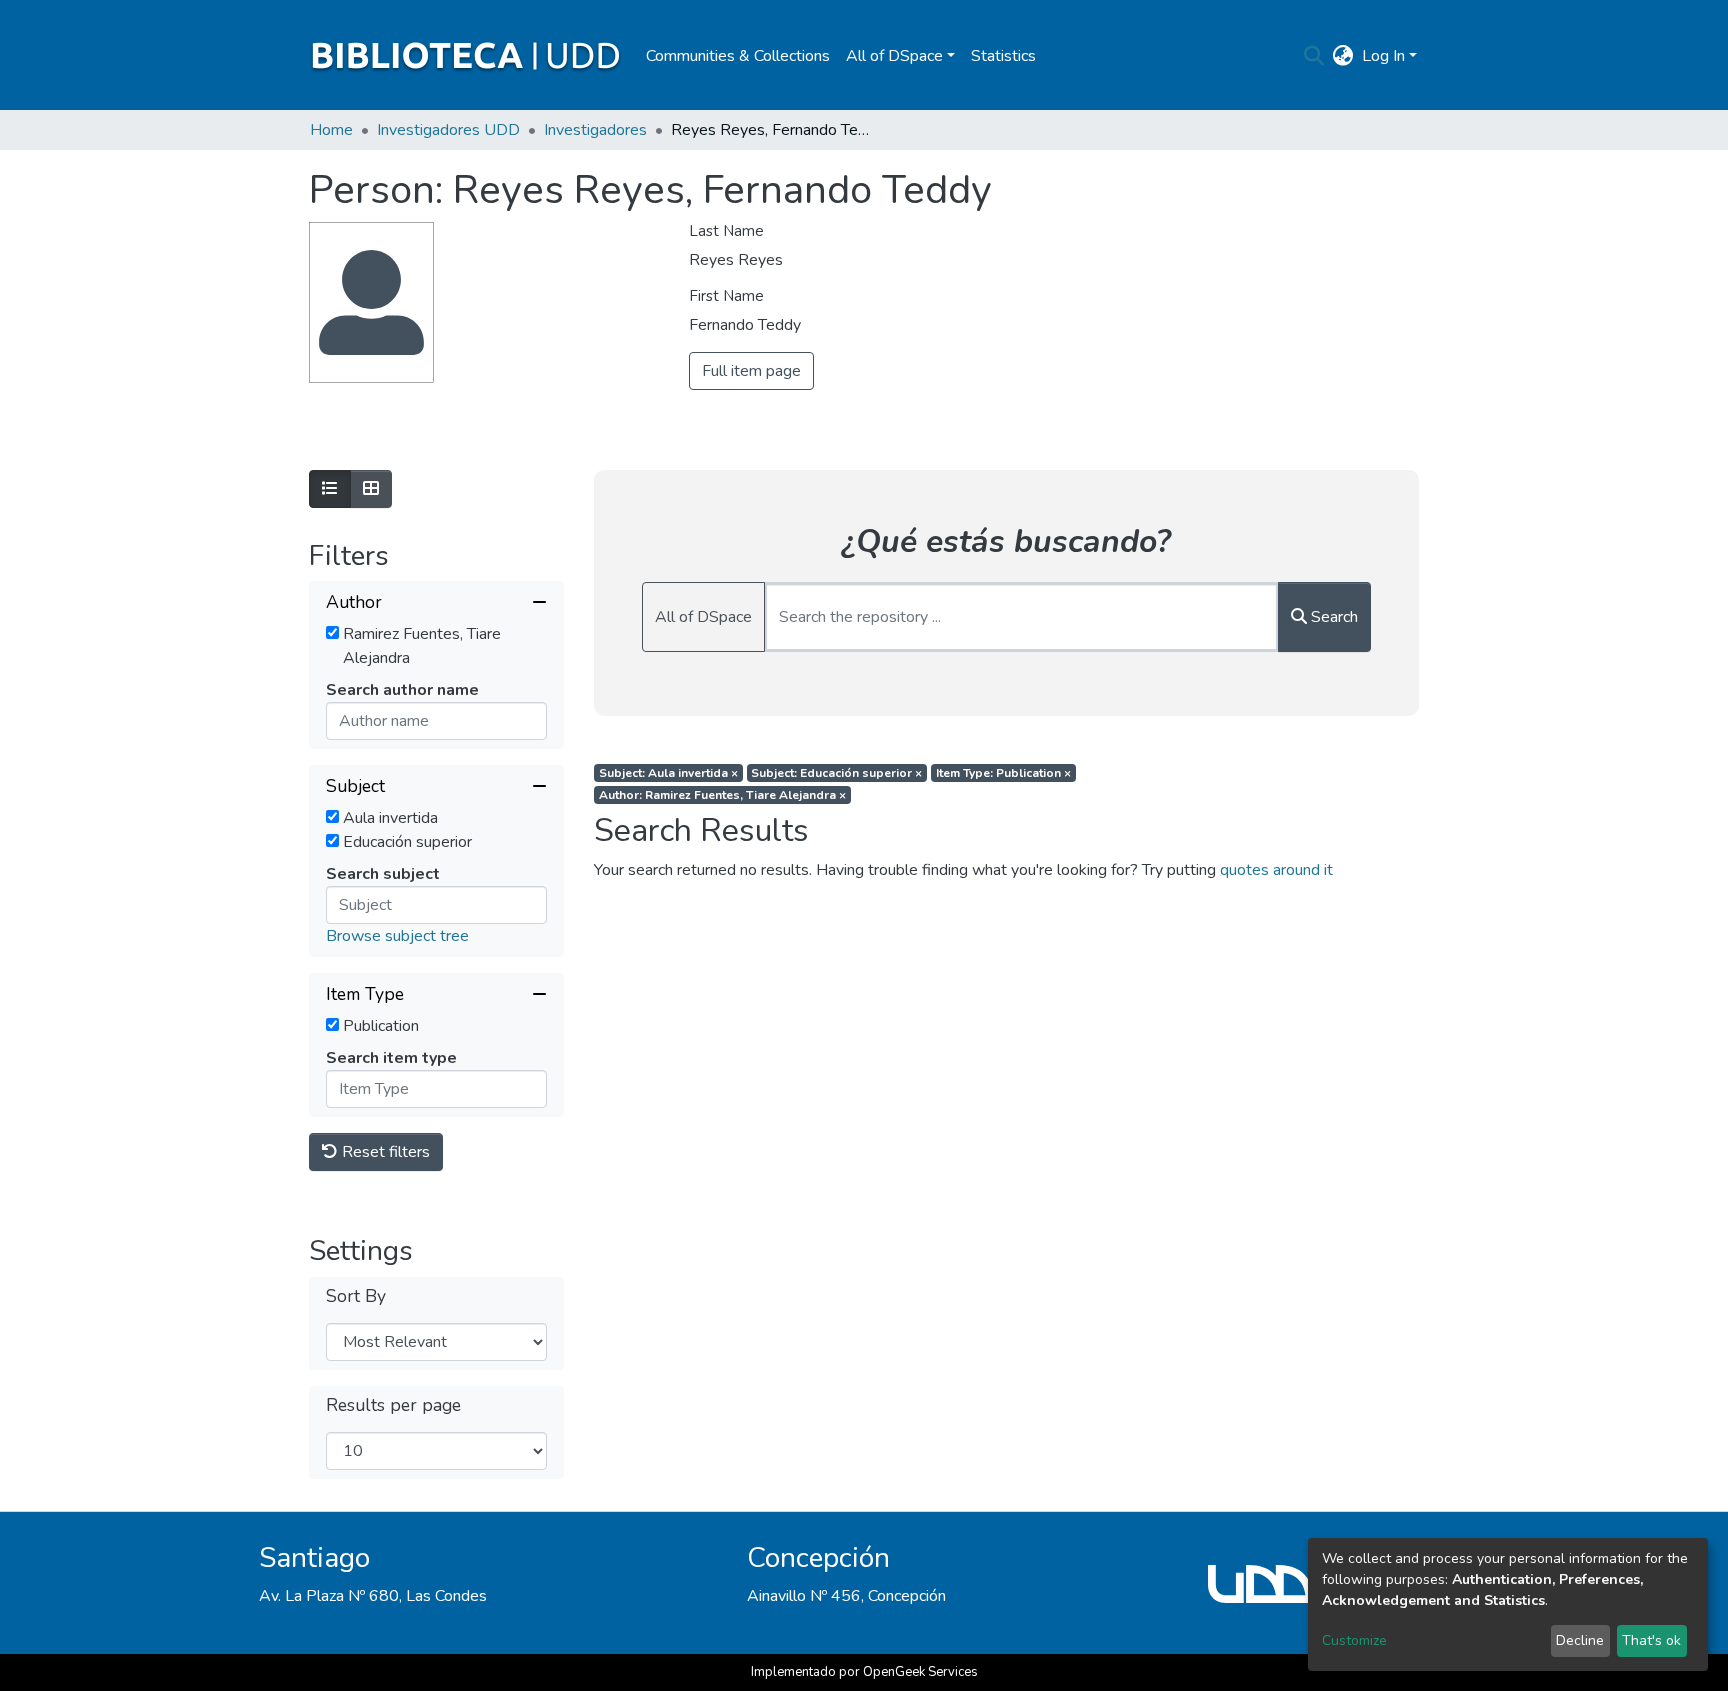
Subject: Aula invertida (668, 773)
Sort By (356, 1296)
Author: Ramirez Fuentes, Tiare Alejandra (722, 795)
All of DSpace (703, 617)
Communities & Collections (738, 56)
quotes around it (1276, 870)
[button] (1343, 56)
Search (1332, 617)
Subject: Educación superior (836, 773)
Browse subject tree (397, 936)
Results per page (393, 1405)
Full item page (751, 371)
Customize (1354, 1640)
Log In (1383, 56)
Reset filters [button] (384, 1152)
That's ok (1651, 1640)
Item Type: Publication (1003, 773)
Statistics (1003, 56)
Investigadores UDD (448, 130)
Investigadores (595, 130)
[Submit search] (1314, 56)
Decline (1580, 1640)
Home (331, 130)
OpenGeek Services (920, 1672)
